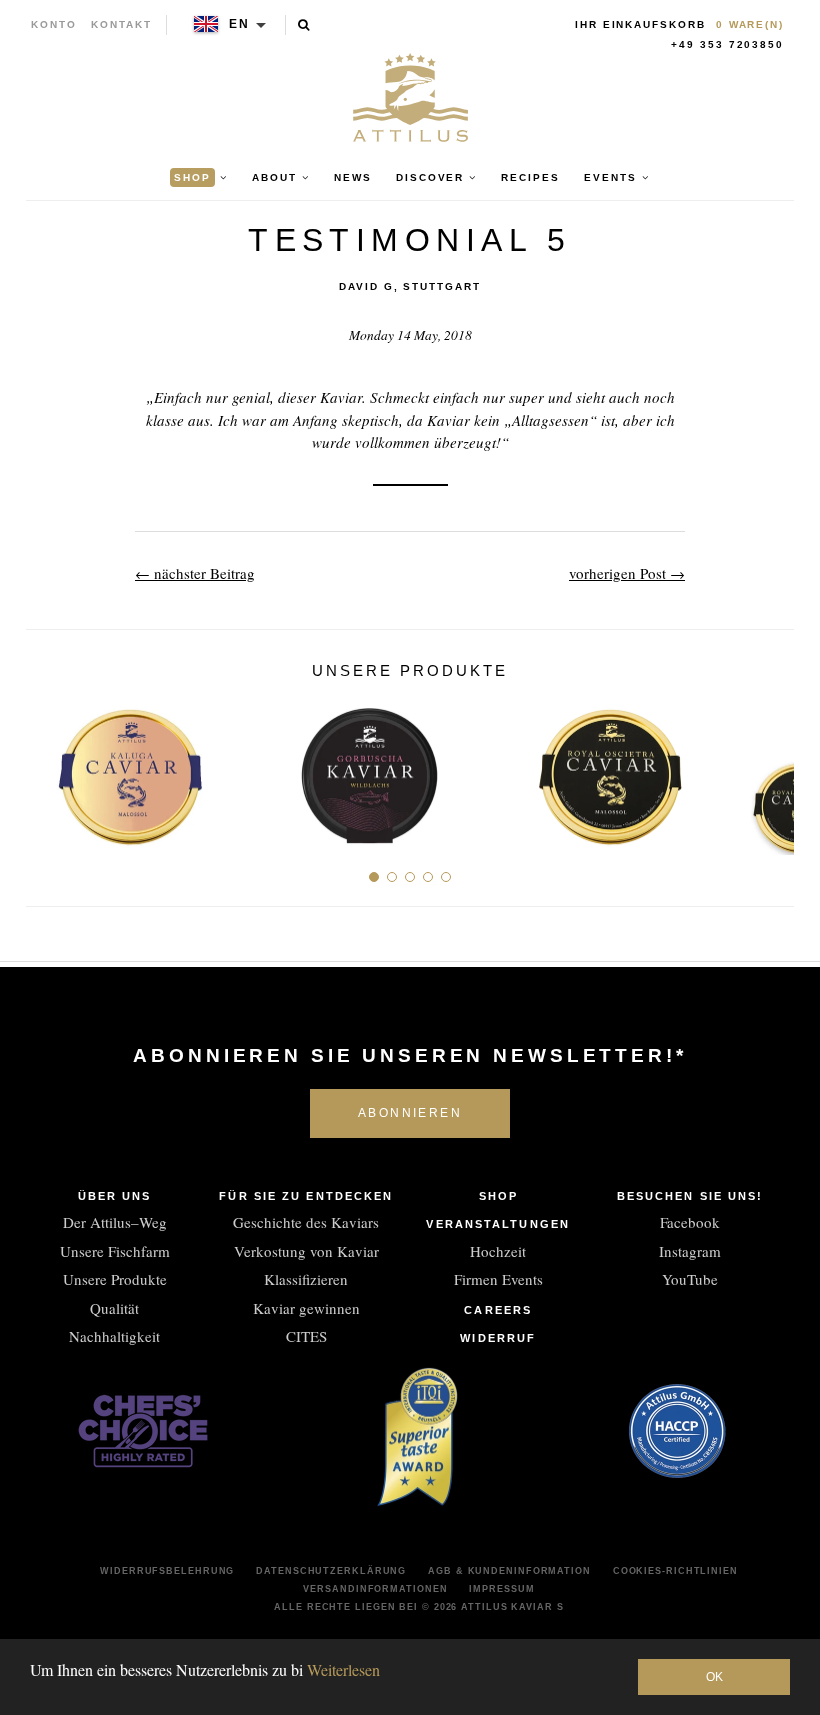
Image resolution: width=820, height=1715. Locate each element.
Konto (54, 24)
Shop (498, 1196)
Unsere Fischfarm (115, 1251)
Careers (498, 1310)
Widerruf (498, 1338)
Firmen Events (498, 1279)
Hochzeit (498, 1251)
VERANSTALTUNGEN (498, 1224)
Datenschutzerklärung (331, 1571)
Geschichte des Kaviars (306, 1222)
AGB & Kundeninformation (509, 1571)
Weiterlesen (343, 1669)
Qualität (114, 1308)
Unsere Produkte (115, 1279)
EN (239, 24)
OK (714, 1677)
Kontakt (121, 24)
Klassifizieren (306, 1279)
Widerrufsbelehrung (167, 1571)
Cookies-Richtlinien (675, 1571)
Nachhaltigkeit (114, 1336)
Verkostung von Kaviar (306, 1251)
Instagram (690, 1251)
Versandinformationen (375, 1589)
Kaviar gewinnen (306, 1308)
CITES (306, 1336)
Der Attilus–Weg (115, 1222)
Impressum (501, 1589)
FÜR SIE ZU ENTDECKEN (306, 1196)
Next (771, 768)
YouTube (690, 1279)
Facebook (690, 1222)
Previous (48, 768)
